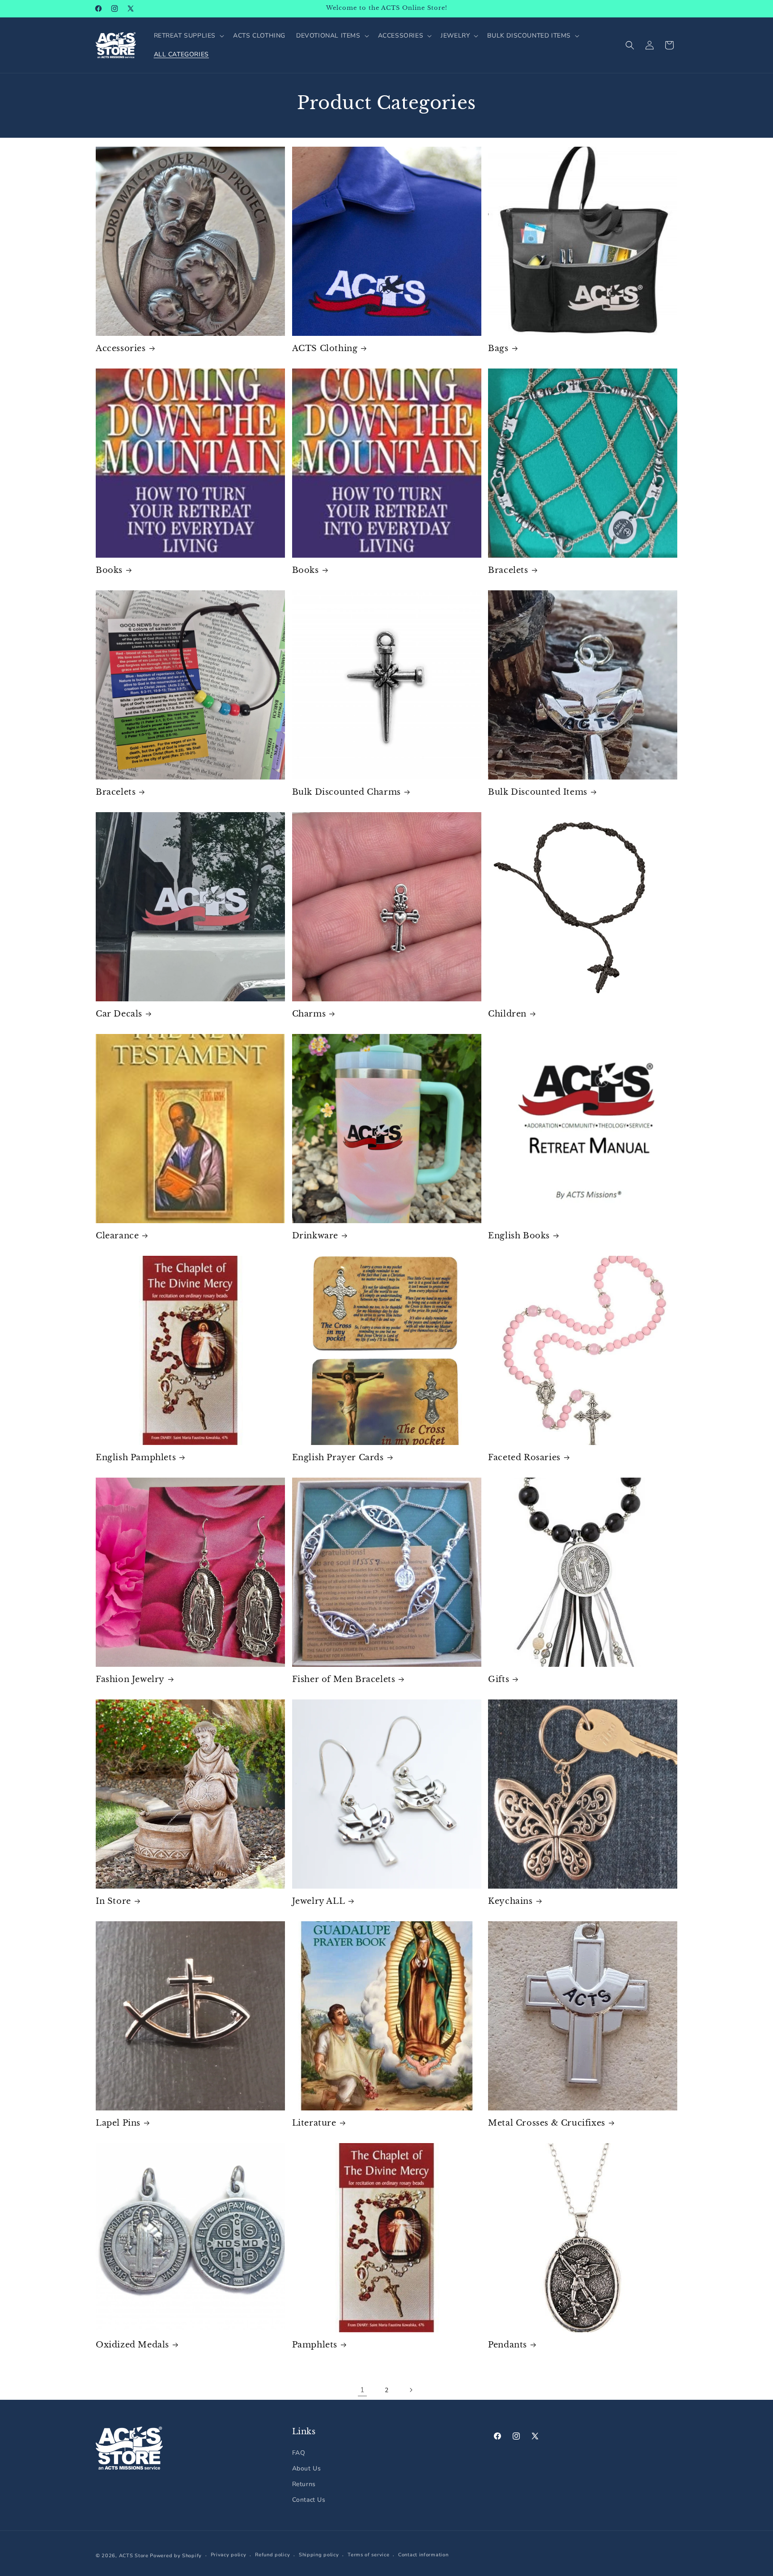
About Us (307, 2468)
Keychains (510, 1901)
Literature (314, 2123)
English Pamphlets (136, 1457)
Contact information (423, 2555)
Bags (498, 348)
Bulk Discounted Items (538, 792)
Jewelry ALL (319, 1901)
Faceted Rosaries (524, 1457)
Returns (304, 2484)
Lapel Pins (118, 2123)
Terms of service (368, 2555)
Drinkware (315, 1236)
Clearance (117, 1236)
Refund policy (272, 2555)
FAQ (299, 2453)
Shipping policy (319, 2555)
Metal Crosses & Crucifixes (547, 2123)
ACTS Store (134, 2556)
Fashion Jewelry (130, 1679)
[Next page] (411, 2390)
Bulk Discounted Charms (346, 792)
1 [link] (363, 2390)
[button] (188, 36)
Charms (309, 1014)
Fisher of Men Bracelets (344, 1679)
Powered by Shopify (176, 2556)
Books (109, 570)
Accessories (121, 348)
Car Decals (119, 1014)
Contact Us (309, 2500)
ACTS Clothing (325, 348)
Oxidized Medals (132, 2345)
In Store (113, 1901)
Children (507, 1014)
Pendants (508, 2345)
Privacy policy (229, 2555)
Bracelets (508, 570)
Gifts (499, 1679)
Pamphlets (315, 2345)
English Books (519, 1236)
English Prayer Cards (338, 1457)
